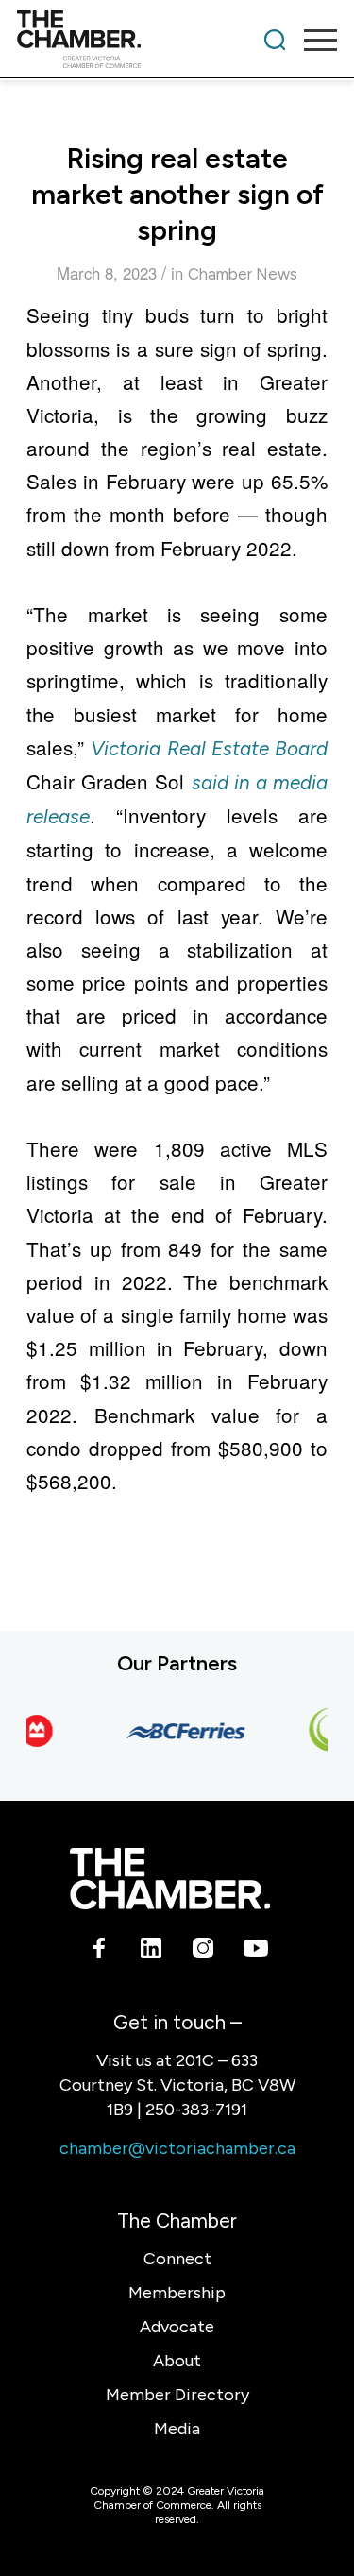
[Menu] (311, 40)
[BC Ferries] (181, 1730)
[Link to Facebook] (100, 1952)
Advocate (177, 2327)
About (177, 2361)
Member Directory (177, 2395)
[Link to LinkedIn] (152, 1952)
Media (177, 2429)
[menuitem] (275, 40)
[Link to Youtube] (255, 1952)
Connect (177, 2259)
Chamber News (243, 274)
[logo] (145, 40)
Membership (177, 2293)
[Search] (275, 40)
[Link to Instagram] (203, 1952)
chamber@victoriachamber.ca (177, 2148)
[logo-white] (169, 1878)
